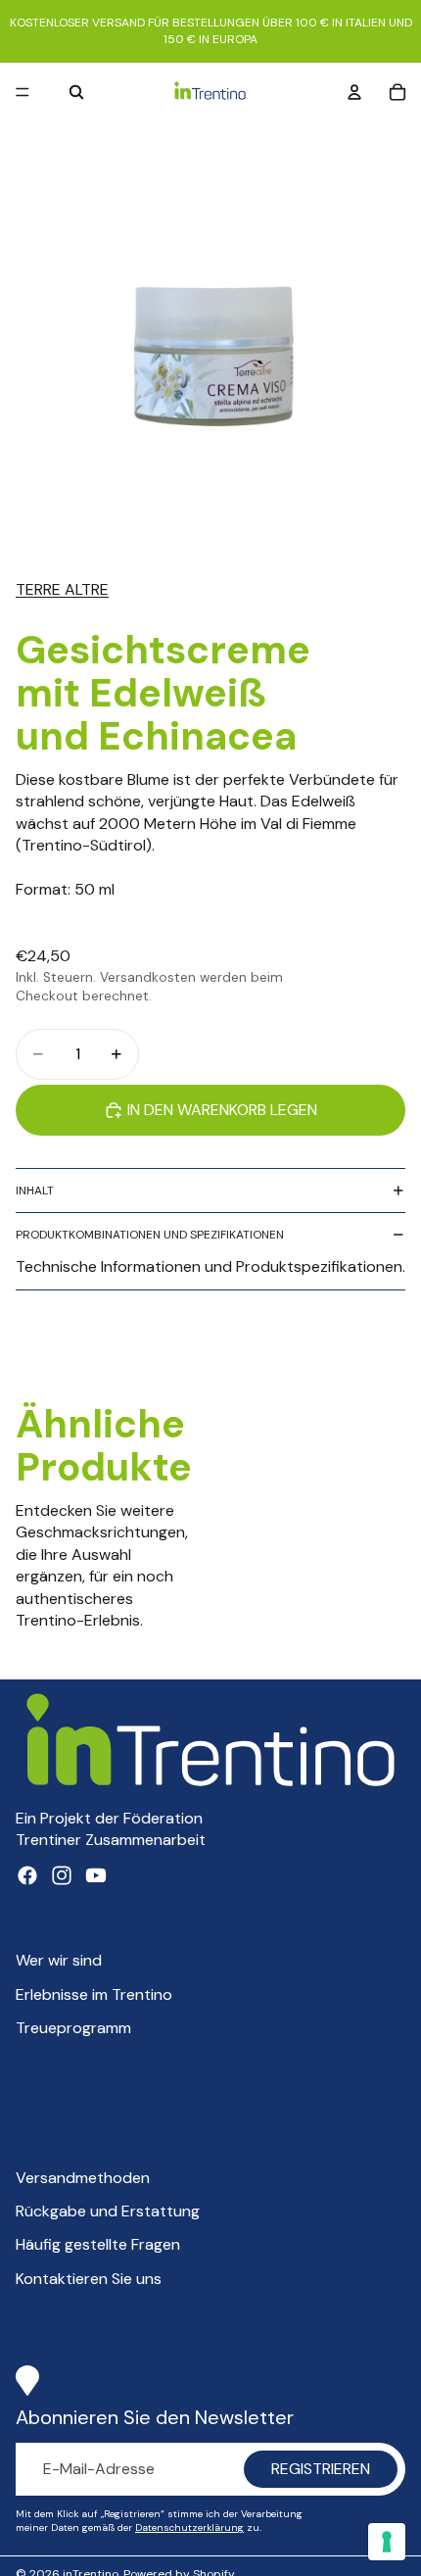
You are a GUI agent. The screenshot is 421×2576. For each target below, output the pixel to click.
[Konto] (354, 92)
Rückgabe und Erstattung (108, 2211)
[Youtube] (96, 1875)
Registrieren (321, 2469)
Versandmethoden (83, 2178)
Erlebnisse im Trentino (94, 1994)
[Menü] (23, 92)
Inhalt (35, 1191)
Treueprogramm (73, 2028)
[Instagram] (62, 1875)
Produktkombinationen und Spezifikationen (150, 1235)
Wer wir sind (59, 1960)
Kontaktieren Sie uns (89, 2279)
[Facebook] (27, 1875)
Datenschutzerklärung (189, 2527)
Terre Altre (62, 589)
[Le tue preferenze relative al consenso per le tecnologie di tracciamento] (387, 2542)
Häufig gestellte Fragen (98, 2244)
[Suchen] (76, 92)
